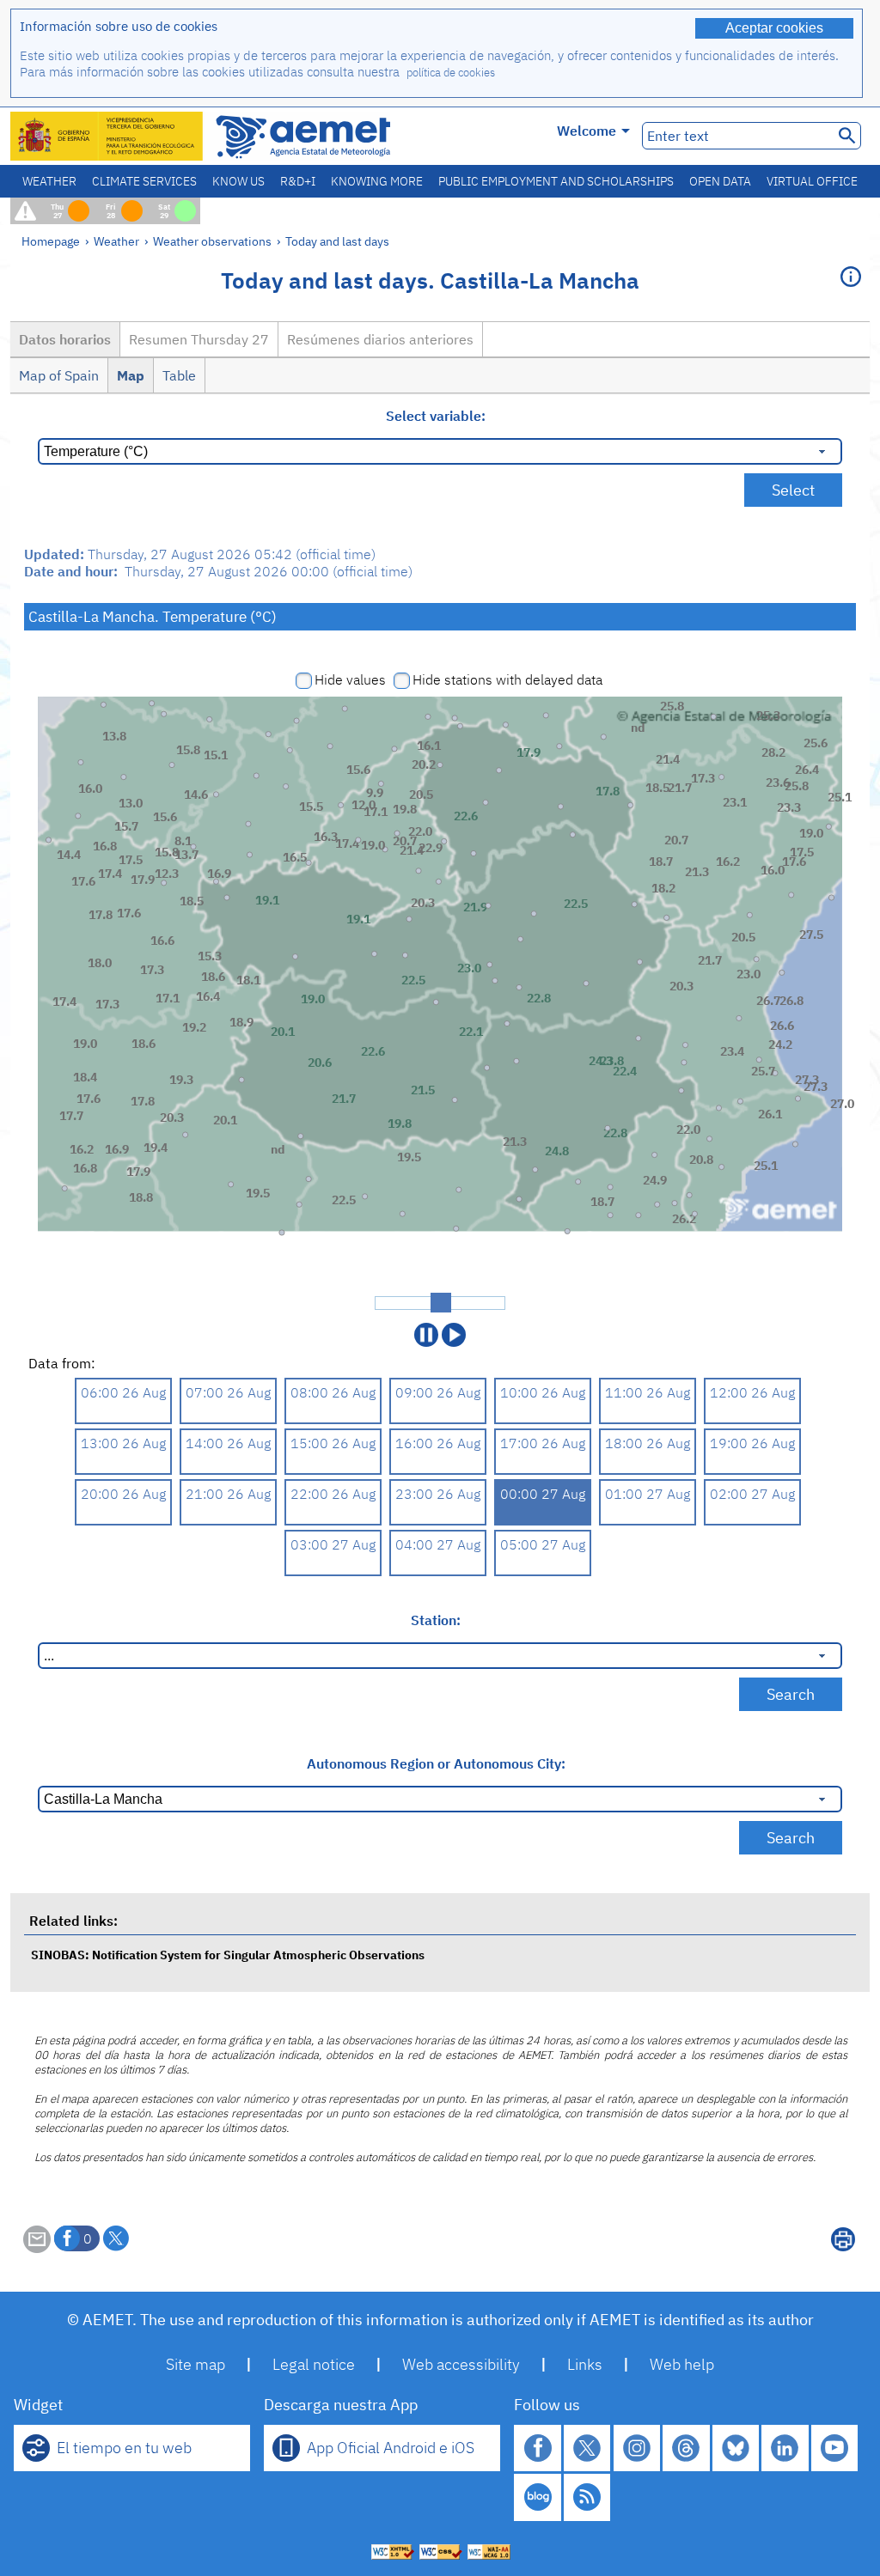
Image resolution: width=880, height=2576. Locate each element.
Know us (238, 181)
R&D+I (298, 181)
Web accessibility (461, 2364)
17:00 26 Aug (543, 1443)
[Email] (37, 2248)
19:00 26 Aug (752, 1443)
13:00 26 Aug (123, 1443)
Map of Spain (59, 375)
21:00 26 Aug (228, 1494)
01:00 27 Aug (648, 1494)
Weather (49, 181)
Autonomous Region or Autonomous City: (436, 1763)
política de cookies (451, 73)
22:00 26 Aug (333, 1494)
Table (179, 375)
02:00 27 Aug (752, 1494)
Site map (196, 2364)
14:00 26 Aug (228, 1443)
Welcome (587, 131)
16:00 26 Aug (438, 1443)
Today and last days (337, 241)
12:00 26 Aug (752, 1392)
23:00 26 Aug (438, 1494)
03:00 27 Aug (333, 1544)
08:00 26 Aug (333, 1392)
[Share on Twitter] (116, 2238)
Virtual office (812, 181)
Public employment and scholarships (556, 181)
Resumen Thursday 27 (199, 339)
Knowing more (377, 181)
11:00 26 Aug (648, 1392)
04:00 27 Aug (438, 1544)
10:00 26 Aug (543, 1392)
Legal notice (314, 2364)
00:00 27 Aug (543, 1494)
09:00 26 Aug (438, 1392)
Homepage (51, 241)
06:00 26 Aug (123, 1392)
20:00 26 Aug (123, 1494)
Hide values (350, 679)
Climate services (144, 181)
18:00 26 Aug (648, 1443)
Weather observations (212, 241)
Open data (720, 181)
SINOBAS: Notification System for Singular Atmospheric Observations (228, 1955)
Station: (436, 1620)
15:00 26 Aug (333, 1443)
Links (585, 2364)
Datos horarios (65, 339)
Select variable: (436, 416)
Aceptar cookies (774, 28)
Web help (682, 2364)
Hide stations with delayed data (507, 679)
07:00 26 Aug (228, 1392)
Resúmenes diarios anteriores (380, 339)
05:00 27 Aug (543, 1544)
